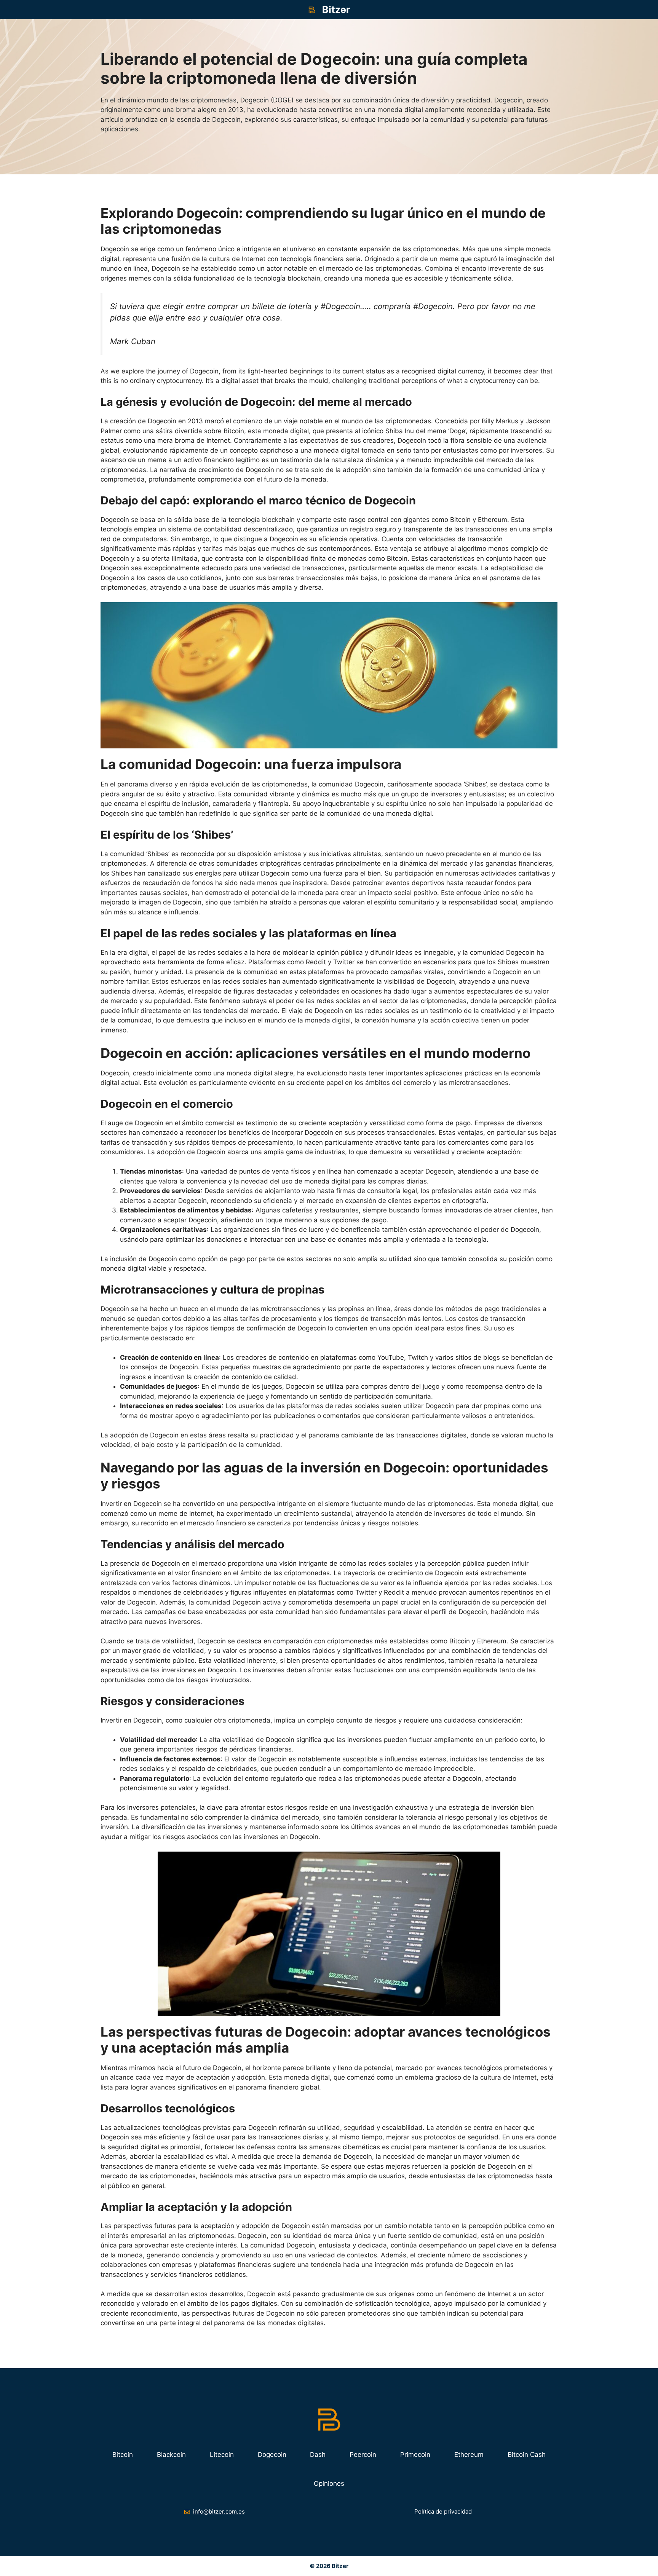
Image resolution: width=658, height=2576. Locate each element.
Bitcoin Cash (527, 2455)
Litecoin (222, 2455)
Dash (318, 2455)
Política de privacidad (443, 2511)
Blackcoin (171, 2455)
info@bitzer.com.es (219, 2511)
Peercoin (363, 2455)
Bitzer (336, 10)
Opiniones (329, 2483)
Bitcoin (123, 2455)
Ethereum (469, 2455)
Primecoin (415, 2455)
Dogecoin (272, 2455)
